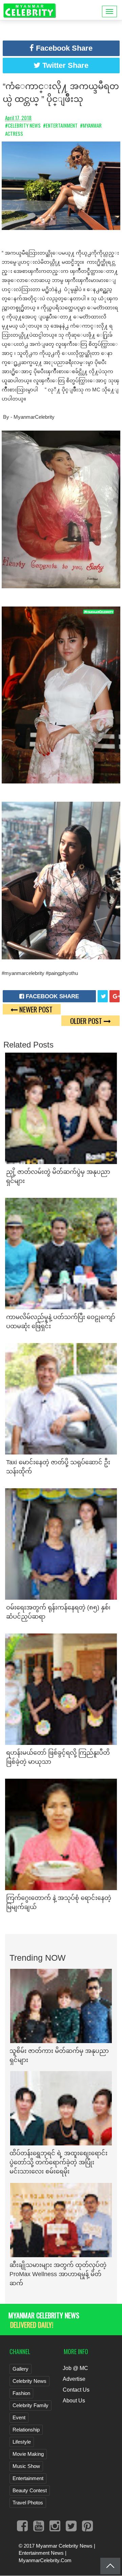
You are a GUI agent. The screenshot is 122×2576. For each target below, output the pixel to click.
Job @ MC (75, 2368)
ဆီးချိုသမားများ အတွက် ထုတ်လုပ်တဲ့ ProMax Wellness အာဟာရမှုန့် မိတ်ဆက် (58, 2274)
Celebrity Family (30, 2405)
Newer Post (35, 1009)
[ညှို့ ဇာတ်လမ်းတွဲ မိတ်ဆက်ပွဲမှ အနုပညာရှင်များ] (61, 1108)
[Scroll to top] (110, 2566)
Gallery (21, 2369)
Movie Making (28, 2454)
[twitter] (103, 996)
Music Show (26, 2466)
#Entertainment (61, 125)
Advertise (74, 2379)
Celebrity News (29, 2381)
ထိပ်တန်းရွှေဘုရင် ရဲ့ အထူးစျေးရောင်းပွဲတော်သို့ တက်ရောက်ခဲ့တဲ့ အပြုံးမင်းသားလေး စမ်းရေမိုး (58, 2162)
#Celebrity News (23, 125)
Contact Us (76, 2390)
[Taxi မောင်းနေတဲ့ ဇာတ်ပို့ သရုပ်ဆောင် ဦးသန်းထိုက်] (61, 1398)
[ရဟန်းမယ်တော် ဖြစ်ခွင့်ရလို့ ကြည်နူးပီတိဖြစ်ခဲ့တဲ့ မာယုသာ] (61, 1689)
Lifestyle (22, 2442)
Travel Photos (28, 2503)
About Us (74, 2401)
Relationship (26, 2430)
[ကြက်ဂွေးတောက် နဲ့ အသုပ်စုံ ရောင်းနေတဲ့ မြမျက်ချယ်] (61, 1834)
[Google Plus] (115, 996)
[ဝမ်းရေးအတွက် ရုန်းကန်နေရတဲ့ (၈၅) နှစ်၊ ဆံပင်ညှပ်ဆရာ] (61, 1543)
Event (19, 2417)
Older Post (87, 1021)
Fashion (21, 2393)
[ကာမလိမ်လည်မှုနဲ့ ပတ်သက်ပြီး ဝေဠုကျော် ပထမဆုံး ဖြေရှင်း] (61, 1253)
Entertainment (28, 2478)
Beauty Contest (30, 2490)
